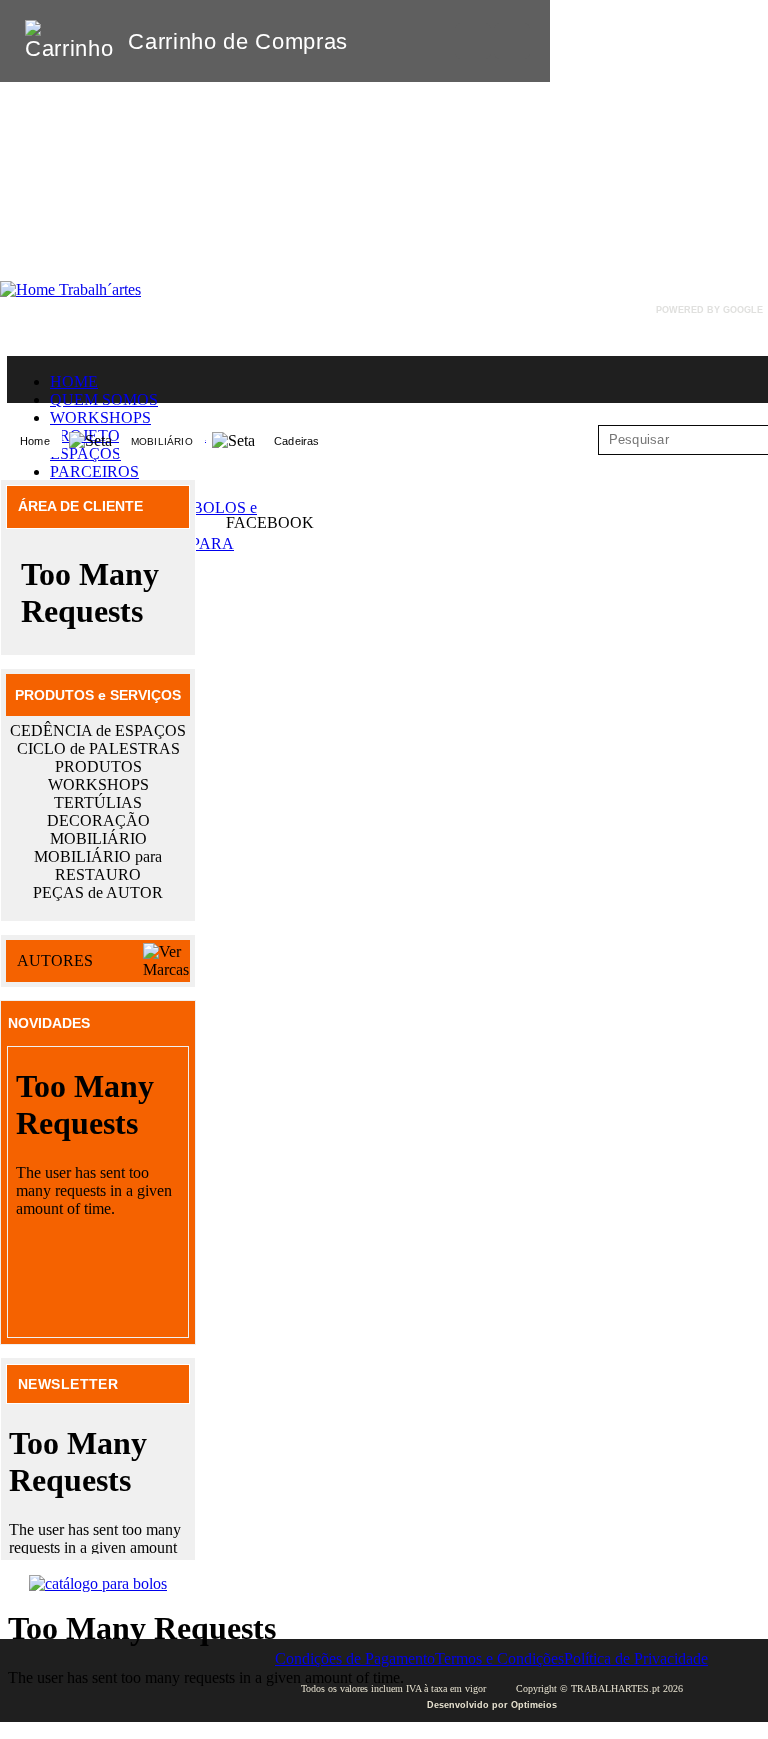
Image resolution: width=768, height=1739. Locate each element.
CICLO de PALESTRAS (98, 748)
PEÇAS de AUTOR (98, 892)
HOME (74, 381)
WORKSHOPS (100, 417)
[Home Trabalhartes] (70, 289)
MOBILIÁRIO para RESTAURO (98, 865)
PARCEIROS (94, 471)
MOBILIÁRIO (162, 441)
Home (35, 441)
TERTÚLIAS (98, 802)
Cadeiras (297, 441)
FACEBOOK (270, 522)
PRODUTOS (98, 766)
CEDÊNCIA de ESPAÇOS (98, 730)
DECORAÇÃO (98, 820)
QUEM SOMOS (104, 399)
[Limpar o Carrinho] (473, 41)
